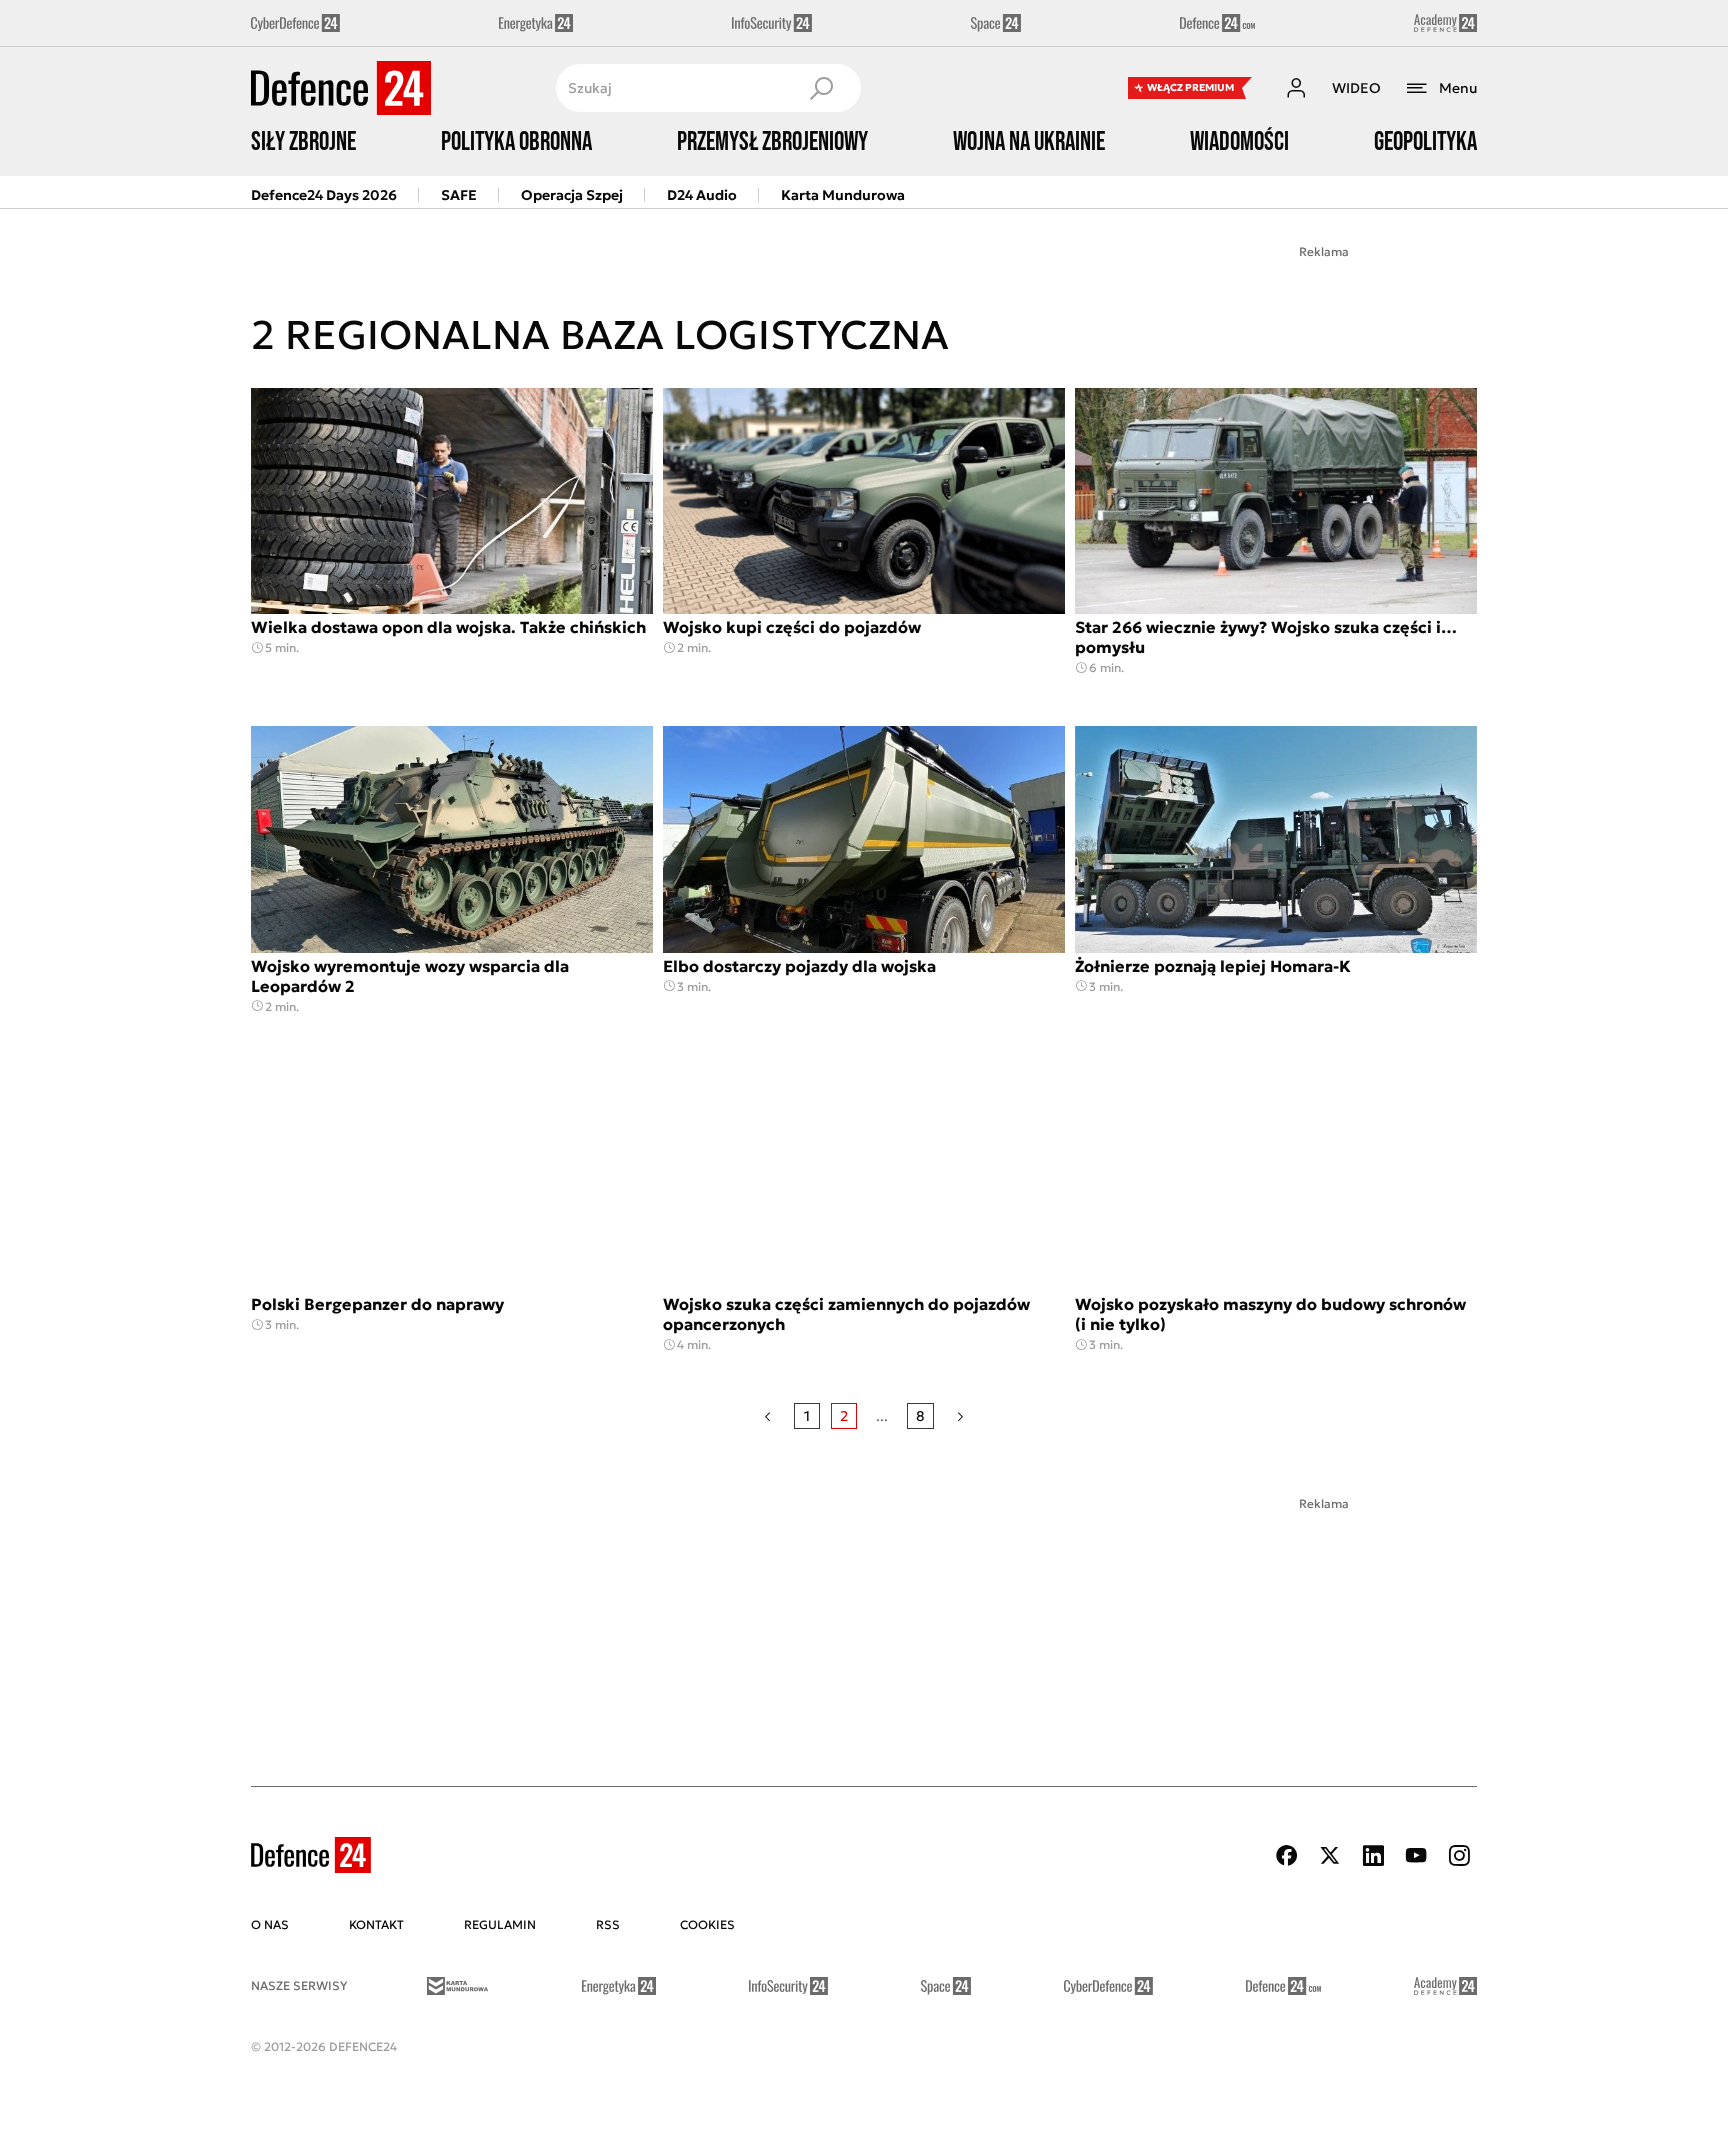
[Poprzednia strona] (767, 1416)
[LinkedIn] (1373, 1855)
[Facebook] (1287, 1855)
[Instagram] (1459, 1855)
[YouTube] (1416, 1855)
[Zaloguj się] (1296, 88)
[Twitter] (1330, 1855)
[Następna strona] (960, 1416)
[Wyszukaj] (821, 88)
